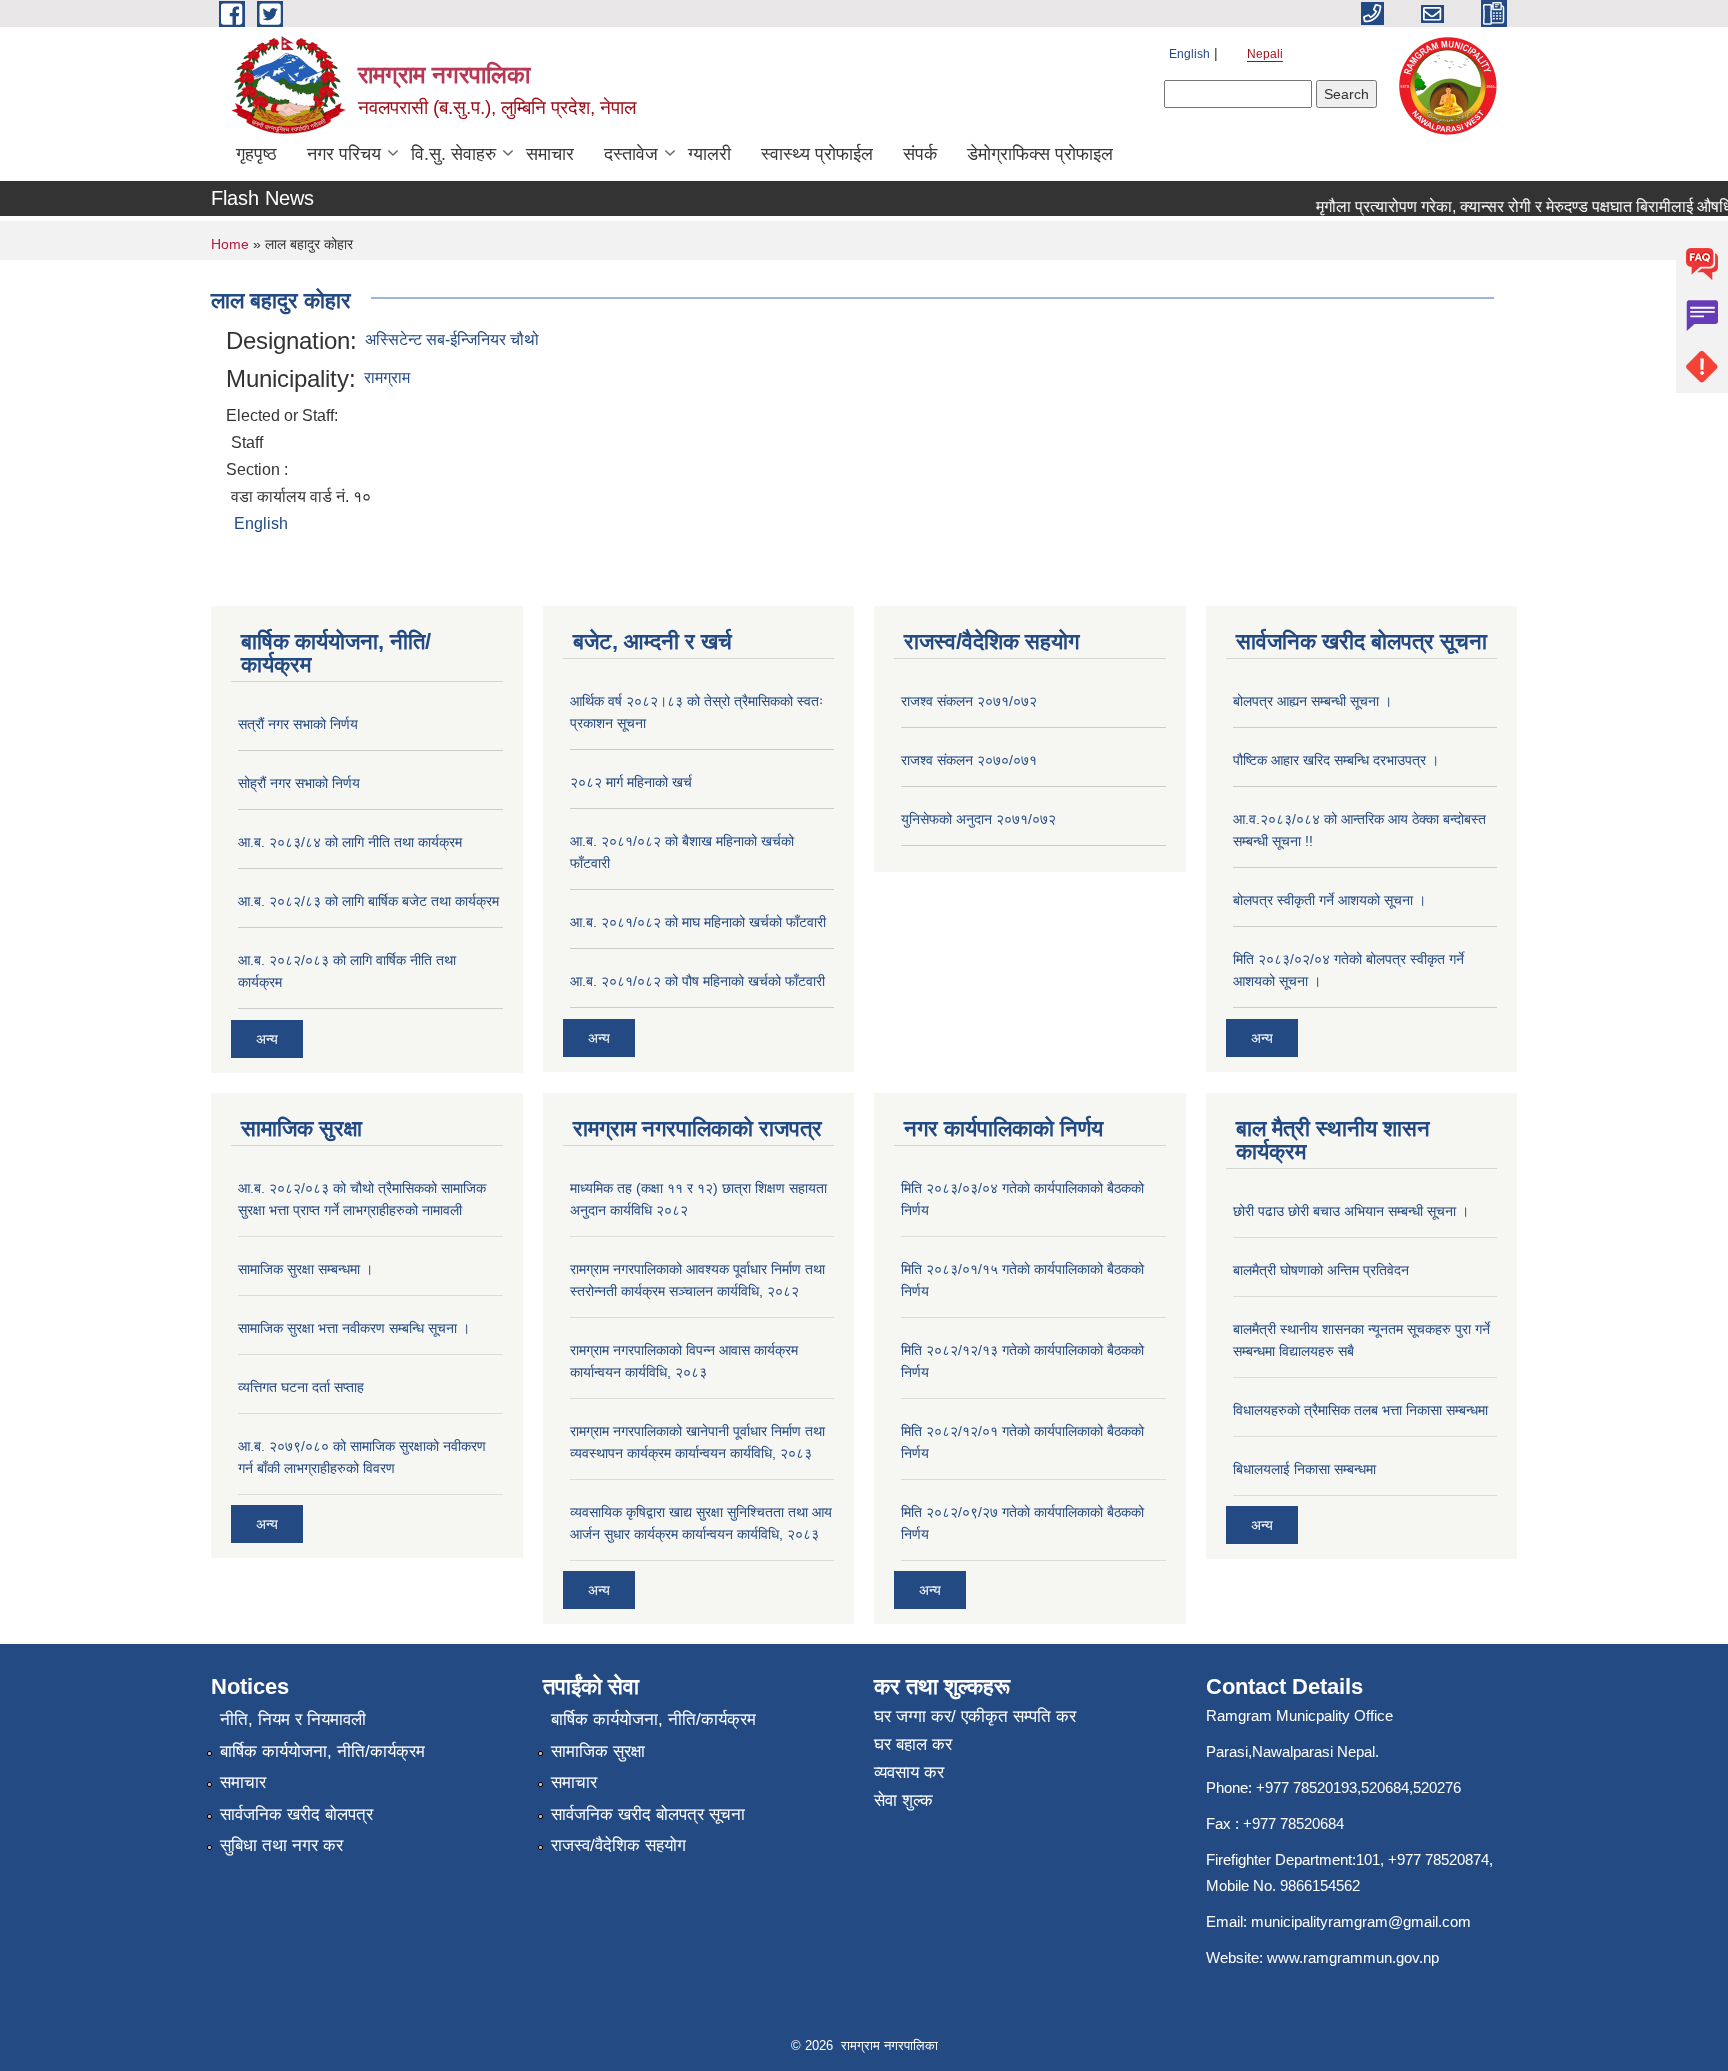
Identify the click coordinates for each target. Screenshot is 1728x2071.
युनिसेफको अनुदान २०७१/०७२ (978, 819)
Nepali (1265, 54)
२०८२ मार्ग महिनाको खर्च (631, 782)
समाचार (550, 154)
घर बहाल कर (913, 1744)
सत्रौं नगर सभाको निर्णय (298, 724)
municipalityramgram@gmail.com (1361, 1921)
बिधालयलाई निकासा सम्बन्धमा (1304, 1469)
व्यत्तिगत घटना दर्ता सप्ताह (301, 1387)
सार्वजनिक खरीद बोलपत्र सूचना (648, 1814)
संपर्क (920, 154)
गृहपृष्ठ (256, 154)
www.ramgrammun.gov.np (1355, 1957)
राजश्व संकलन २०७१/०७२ (969, 701)
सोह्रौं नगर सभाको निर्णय (299, 783)
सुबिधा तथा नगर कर (281, 1845)
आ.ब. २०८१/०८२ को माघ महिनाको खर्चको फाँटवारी (698, 922)
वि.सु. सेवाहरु (453, 154)
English (1189, 54)
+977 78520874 (1438, 1859)
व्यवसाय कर (909, 1772)
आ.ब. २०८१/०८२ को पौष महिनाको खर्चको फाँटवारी (697, 981)
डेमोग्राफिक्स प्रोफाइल (1040, 154)
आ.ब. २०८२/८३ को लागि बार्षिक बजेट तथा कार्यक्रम (368, 901)
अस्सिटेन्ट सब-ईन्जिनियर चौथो (452, 339)
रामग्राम (387, 377)
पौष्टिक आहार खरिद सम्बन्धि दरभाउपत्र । (1336, 760)
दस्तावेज (631, 154)
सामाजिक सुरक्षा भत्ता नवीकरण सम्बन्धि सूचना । (354, 1328)
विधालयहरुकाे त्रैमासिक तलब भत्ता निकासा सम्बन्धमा (1360, 1410)
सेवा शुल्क (903, 1800)
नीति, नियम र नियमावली (293, 1719)
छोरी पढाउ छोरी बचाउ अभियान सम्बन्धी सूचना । (1351, 1211)
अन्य (267, 1039)
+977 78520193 (1306, 1787)
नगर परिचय (344, 154)
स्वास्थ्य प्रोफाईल (817, 154)
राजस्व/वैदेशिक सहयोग (618, 1845)
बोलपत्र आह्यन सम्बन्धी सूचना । (1312, 701)
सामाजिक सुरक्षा (598, 1751)
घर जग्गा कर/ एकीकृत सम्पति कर (975, 1716)
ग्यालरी (709, 154)
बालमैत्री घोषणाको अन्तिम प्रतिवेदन (1321, 1270)
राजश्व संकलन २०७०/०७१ (969, 760)
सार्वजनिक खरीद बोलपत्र (296, 1814)
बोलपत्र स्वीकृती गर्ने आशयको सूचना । (1329, 900)
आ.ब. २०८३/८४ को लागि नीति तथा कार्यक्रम (350, 842)
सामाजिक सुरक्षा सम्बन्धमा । (305, 1269)
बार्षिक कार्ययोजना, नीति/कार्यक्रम (322, 1751)
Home (230, 244)
